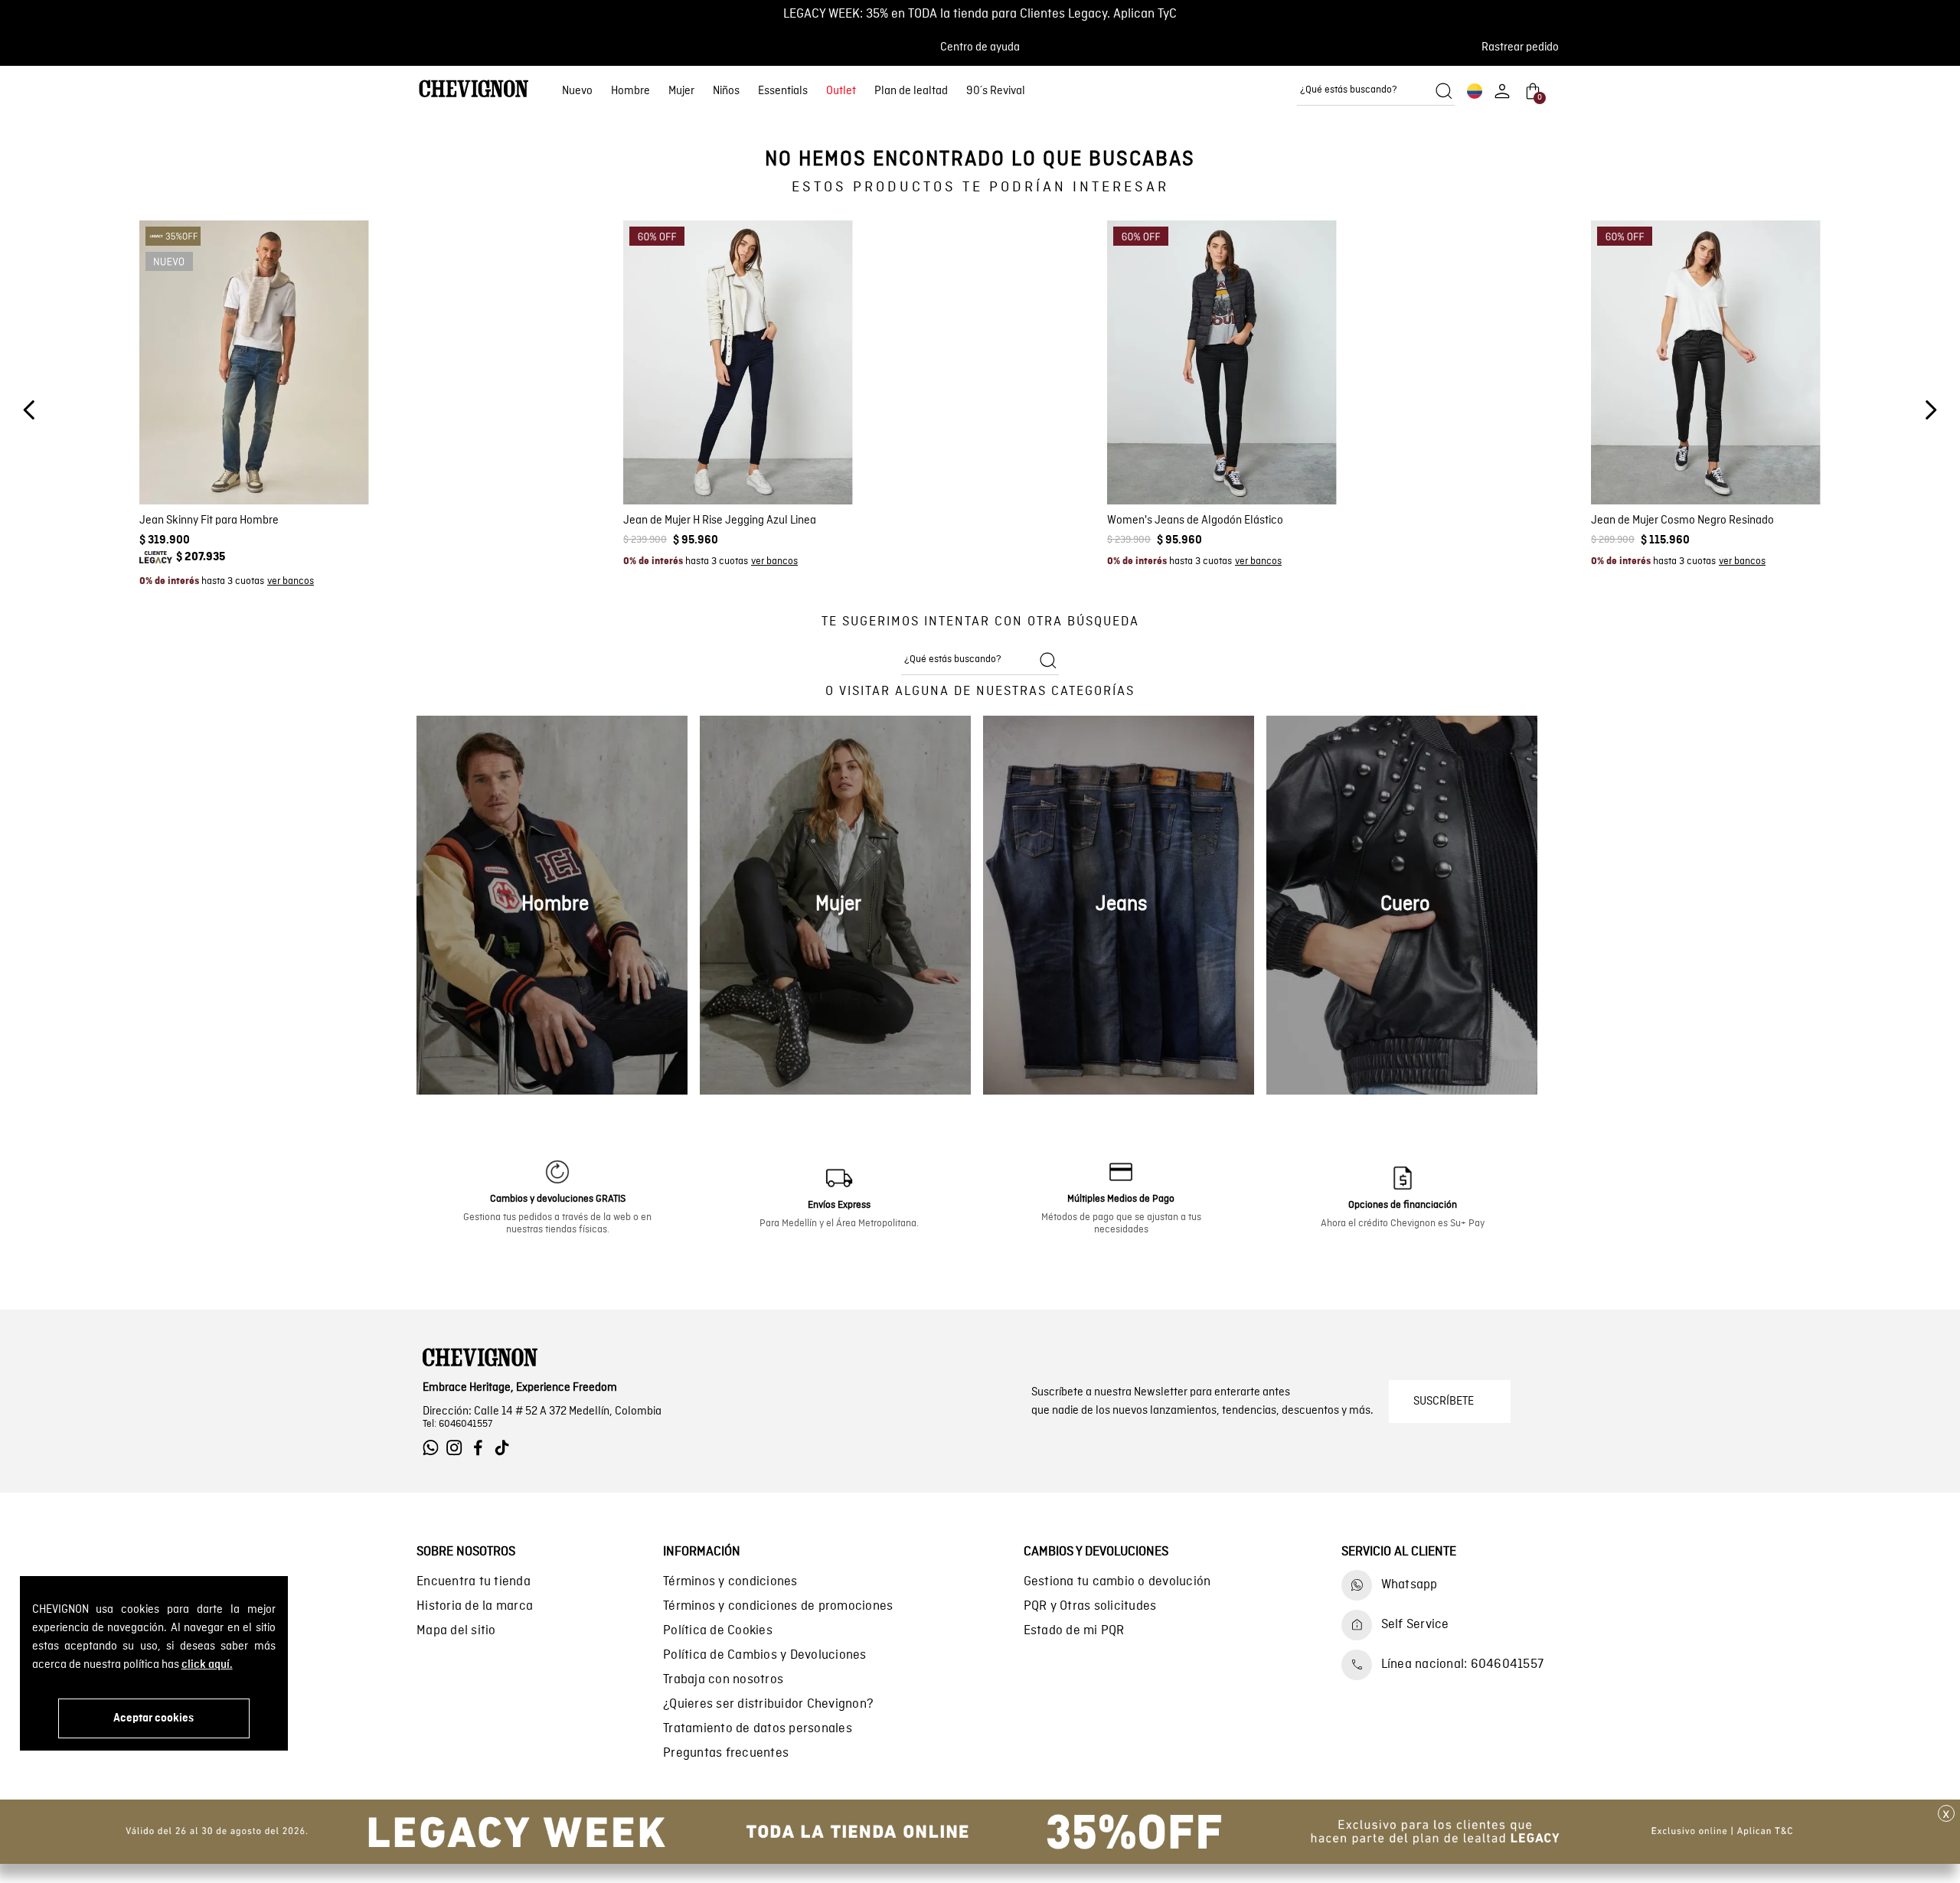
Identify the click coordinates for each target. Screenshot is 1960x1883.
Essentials (783, 91)
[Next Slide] (1931, 410)
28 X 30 (201, 465)
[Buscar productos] (1444, 91)
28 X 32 (254, 465)
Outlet (841, 91)
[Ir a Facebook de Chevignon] (482, 1448)
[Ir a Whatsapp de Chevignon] (434, 1448)
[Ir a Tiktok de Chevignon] (506, 1448)
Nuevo (577, 91)
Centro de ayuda (980, 47)
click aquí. (207, 1665)
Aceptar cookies (154, 1718)
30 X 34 (228, 488)
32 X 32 (334, 488)
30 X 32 (174, 488)
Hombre (630, 91)
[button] (1525, 47)
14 (797, 465)
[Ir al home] (474, 91)
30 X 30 (308, 465)
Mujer (681, 91)
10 (741, 465)
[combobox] (1376, 91)
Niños (726, 91)
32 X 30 (281, 488)
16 (825, 465)
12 (769, 465)
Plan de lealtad (911, 91)
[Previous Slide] (29, 410)
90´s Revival (996, 91)
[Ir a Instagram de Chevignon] (458, 1448)
